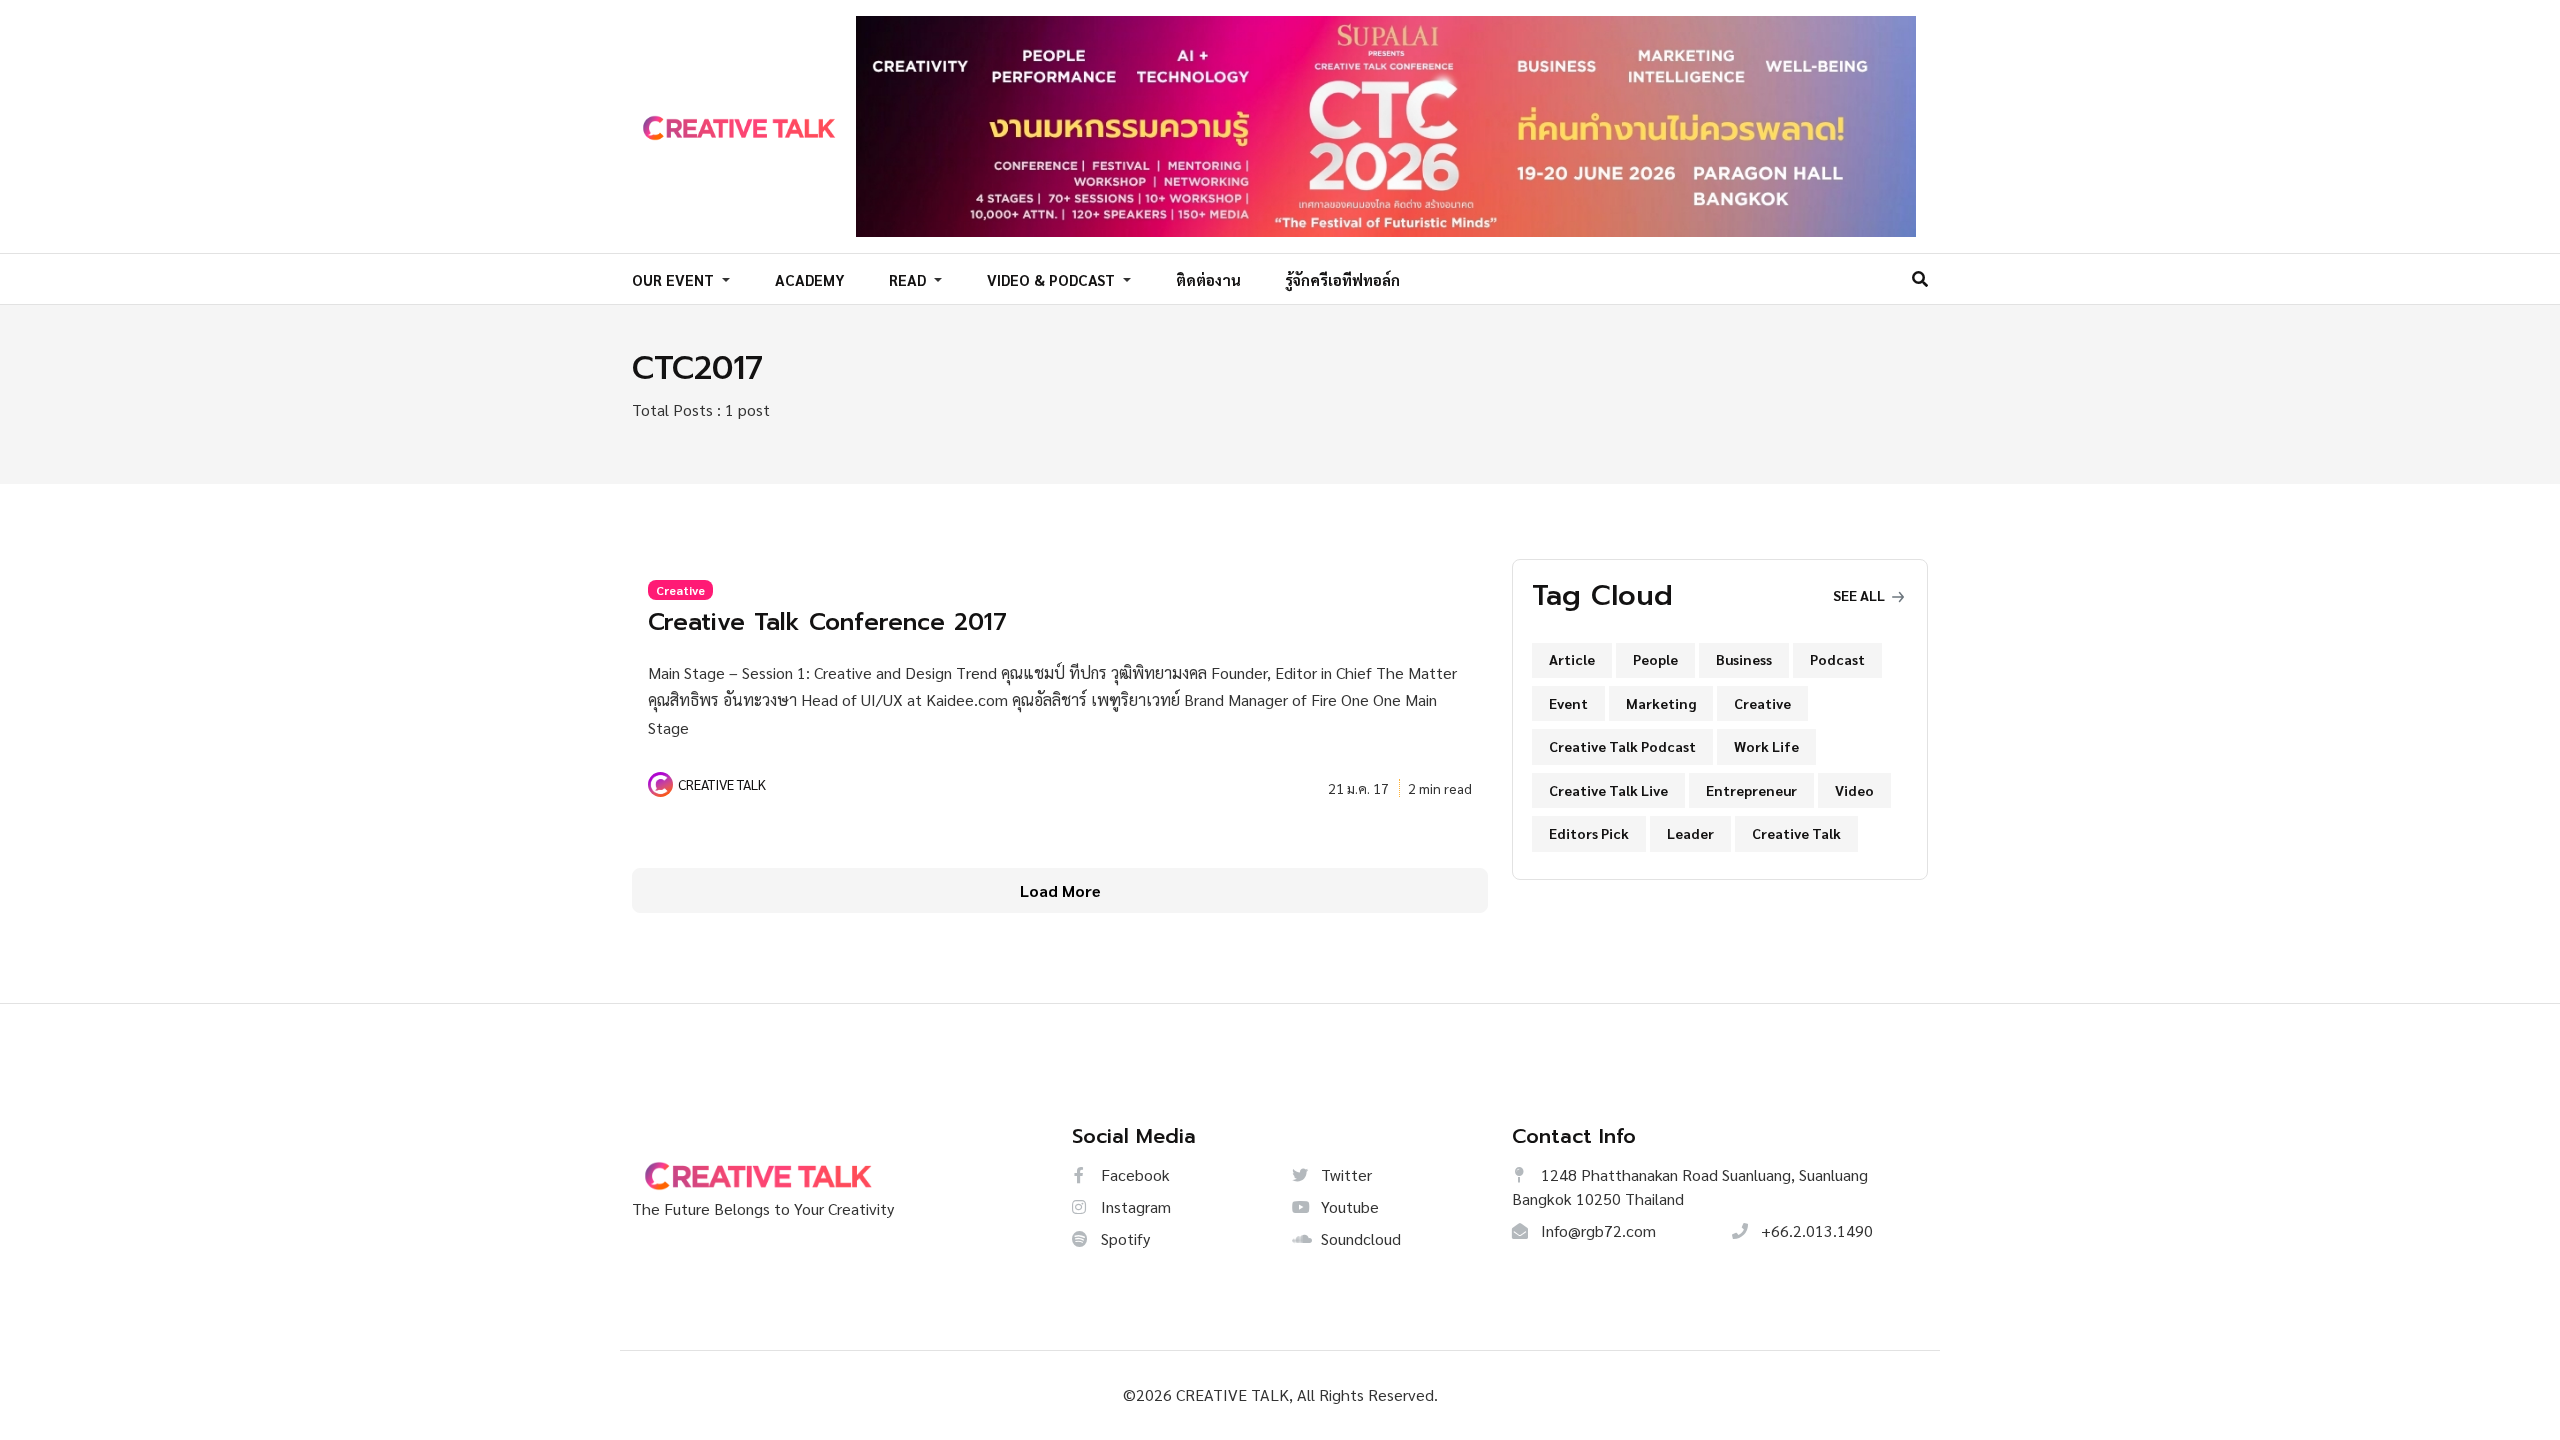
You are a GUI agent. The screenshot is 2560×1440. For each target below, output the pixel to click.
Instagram (1134, 1206)
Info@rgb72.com (1596, 1230)
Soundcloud (1359, 1238)
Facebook (1133, 1174)
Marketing (1661, 703)
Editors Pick (1589, 833)
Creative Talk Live (1608, 790)
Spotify (1123, 1238)
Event (1568, 703)
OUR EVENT (675, 279)
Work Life (1766, 746)
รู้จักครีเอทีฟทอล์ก (1342, 279)
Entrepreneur (1751, 790)
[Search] (1920, 278)
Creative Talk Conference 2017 (827, 622)
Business (1744, 659)
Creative (680, 590)
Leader (1690, 833)
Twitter (1344, 1174)
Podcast (1837, 659)
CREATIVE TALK (722, 784)
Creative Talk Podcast (1622, 746)
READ (909, 279)
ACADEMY (810, 279)
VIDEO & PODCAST (1053, 279)
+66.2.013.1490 (1815, 1230)
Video (1854, 790)
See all (1860, 595)
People (1655, 659)
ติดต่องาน (1208, 279)
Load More (1060, 890)
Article (1572, 659)
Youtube (1348, 1206)
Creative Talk (1796, 833)
